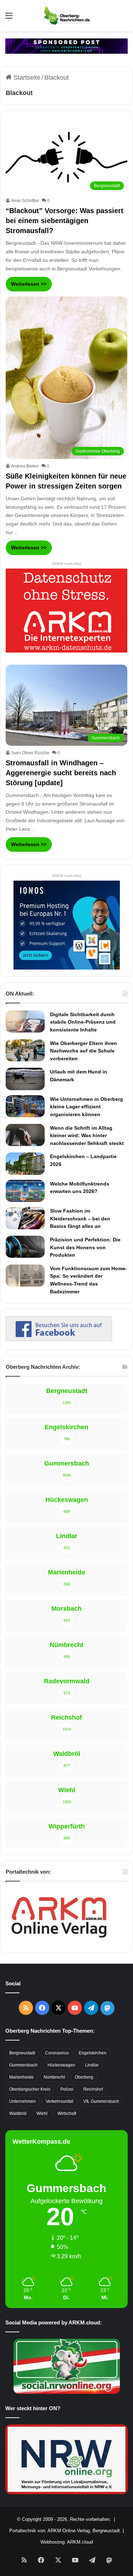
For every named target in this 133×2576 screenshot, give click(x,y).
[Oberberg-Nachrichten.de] (66, 16)
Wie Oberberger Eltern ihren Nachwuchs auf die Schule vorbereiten (84, 1051)
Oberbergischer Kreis (30, 2089)
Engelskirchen (93, 2053)
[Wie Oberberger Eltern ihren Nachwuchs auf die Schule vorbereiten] (25, 1051)
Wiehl (42, 2113)
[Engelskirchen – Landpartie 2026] (25, 1163)
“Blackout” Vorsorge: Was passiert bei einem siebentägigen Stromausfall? (65, 221)
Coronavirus (57, 2053)
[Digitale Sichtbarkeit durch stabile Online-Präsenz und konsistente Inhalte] (25, 1022)
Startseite (26, 78)
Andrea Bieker (25, 466)
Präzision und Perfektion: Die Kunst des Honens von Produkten (85, 1247)
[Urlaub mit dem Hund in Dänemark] (25, 1079)
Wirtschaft (67, 2113)
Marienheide (21, 2077)
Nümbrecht (54, 2077)
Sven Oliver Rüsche (30, 753)
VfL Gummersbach (101, 2101)
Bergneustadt (22, 2053)
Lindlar (92, 2065)
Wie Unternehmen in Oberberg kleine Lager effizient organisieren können (87, 1107)
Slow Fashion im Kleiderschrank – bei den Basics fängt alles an (80, 1218)
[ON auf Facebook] (59, 1339)
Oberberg (84, 2077)
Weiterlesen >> (29, 284)
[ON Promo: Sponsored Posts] (66, 46)
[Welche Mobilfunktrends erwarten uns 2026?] (25, 1191)
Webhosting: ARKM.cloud (67, 2542)
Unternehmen (23, 2101)
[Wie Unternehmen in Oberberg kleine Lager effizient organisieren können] (25, 1106)
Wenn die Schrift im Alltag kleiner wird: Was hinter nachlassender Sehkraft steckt (87, 1136)
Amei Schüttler (25, 201)
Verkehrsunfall (60, 2101)
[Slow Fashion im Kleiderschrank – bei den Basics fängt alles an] (25, 1218)
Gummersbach (23, 2065)
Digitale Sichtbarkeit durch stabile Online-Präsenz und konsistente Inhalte (83, 1022)
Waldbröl (18, 2113)
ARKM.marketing (67, 564)
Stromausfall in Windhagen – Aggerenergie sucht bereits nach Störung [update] (61, 773)
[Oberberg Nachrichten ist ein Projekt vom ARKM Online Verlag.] (59, 1942)
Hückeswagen (61, 2065)
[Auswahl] (9, 18)
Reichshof (93, 2089)
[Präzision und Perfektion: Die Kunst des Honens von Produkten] (25, 1247)
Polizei (67, 2089)
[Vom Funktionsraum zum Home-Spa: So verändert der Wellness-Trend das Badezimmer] (25, 1276)
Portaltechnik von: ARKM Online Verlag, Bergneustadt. (65, 2531)
